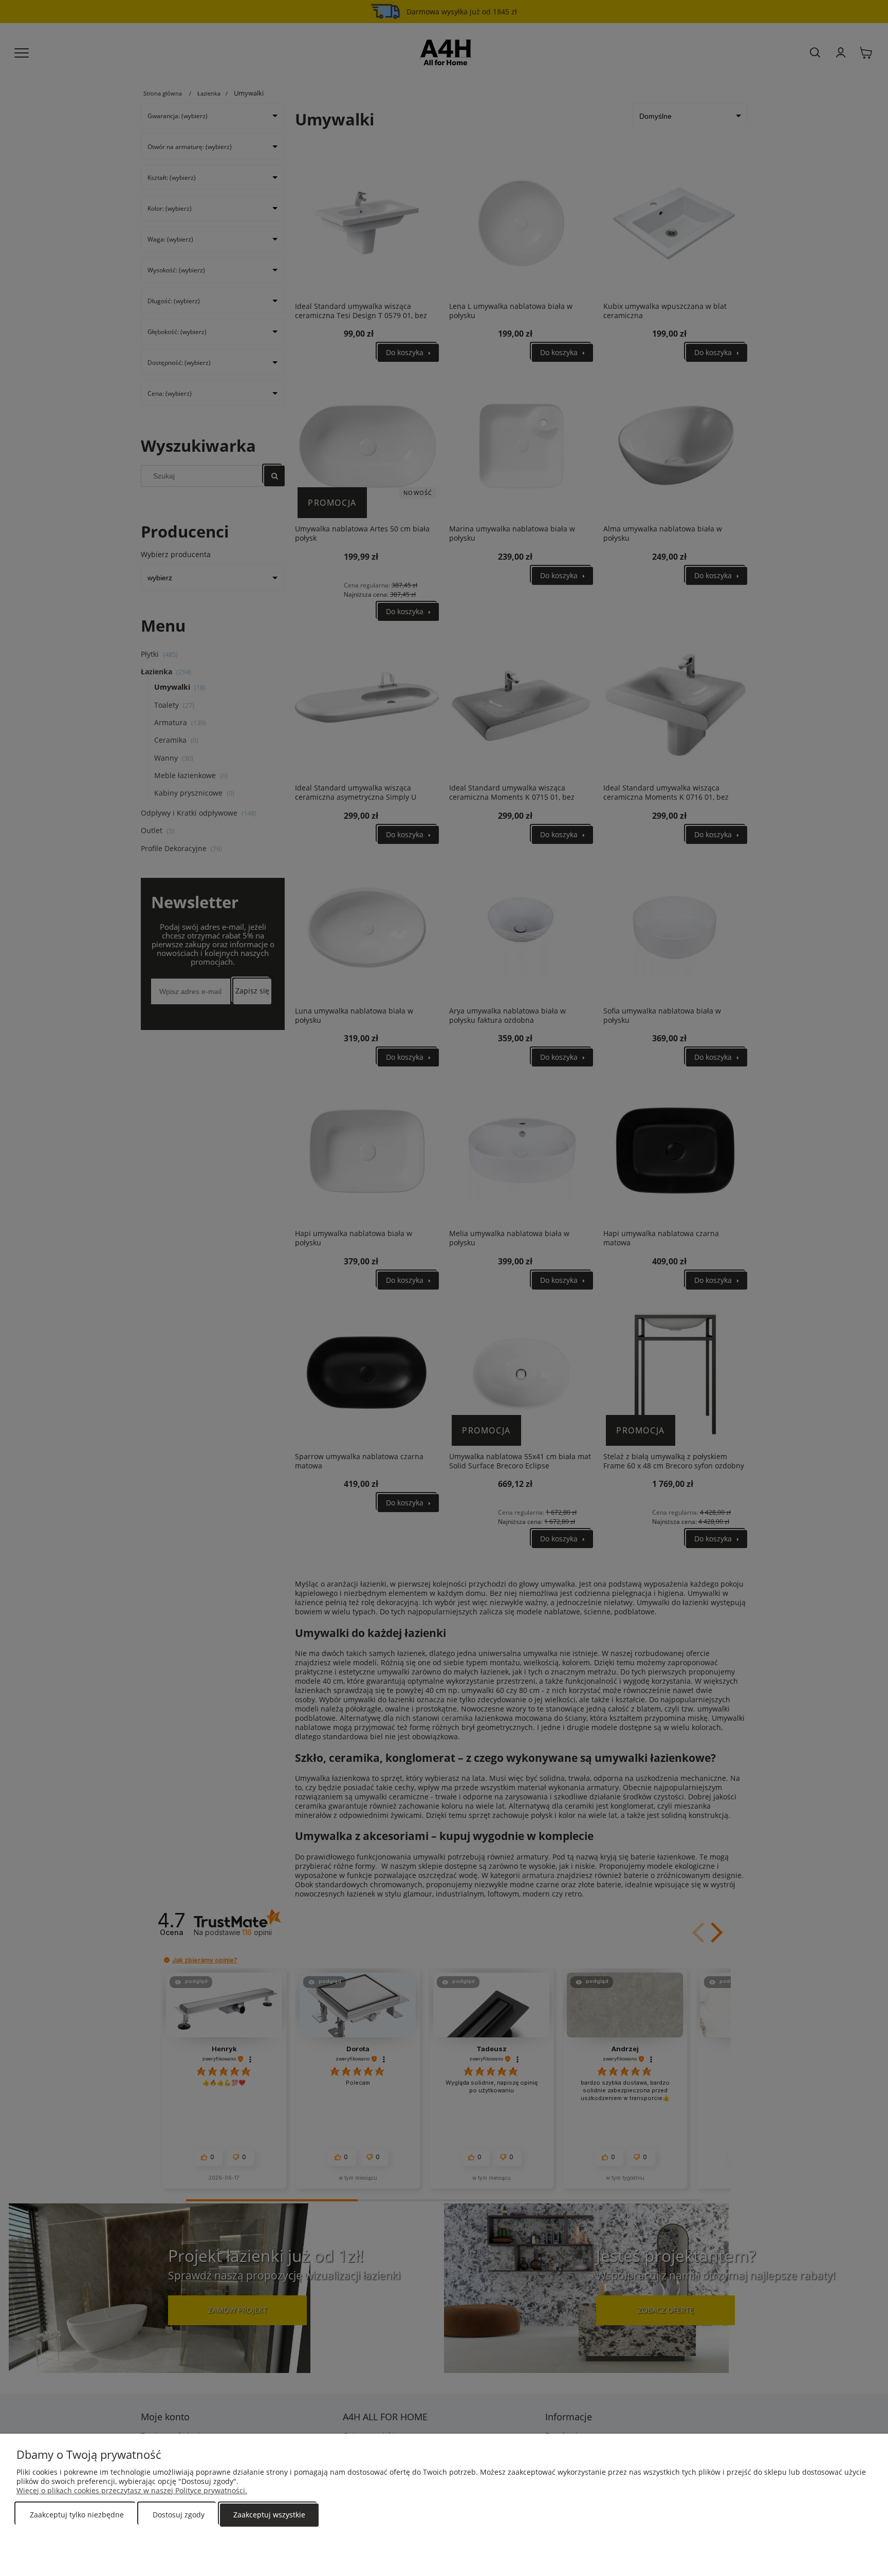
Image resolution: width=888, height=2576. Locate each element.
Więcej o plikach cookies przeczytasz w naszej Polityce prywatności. (132, 2490)
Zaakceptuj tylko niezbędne (77, 2515)
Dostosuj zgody (179, 2515)
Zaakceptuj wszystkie (269, 2515)
